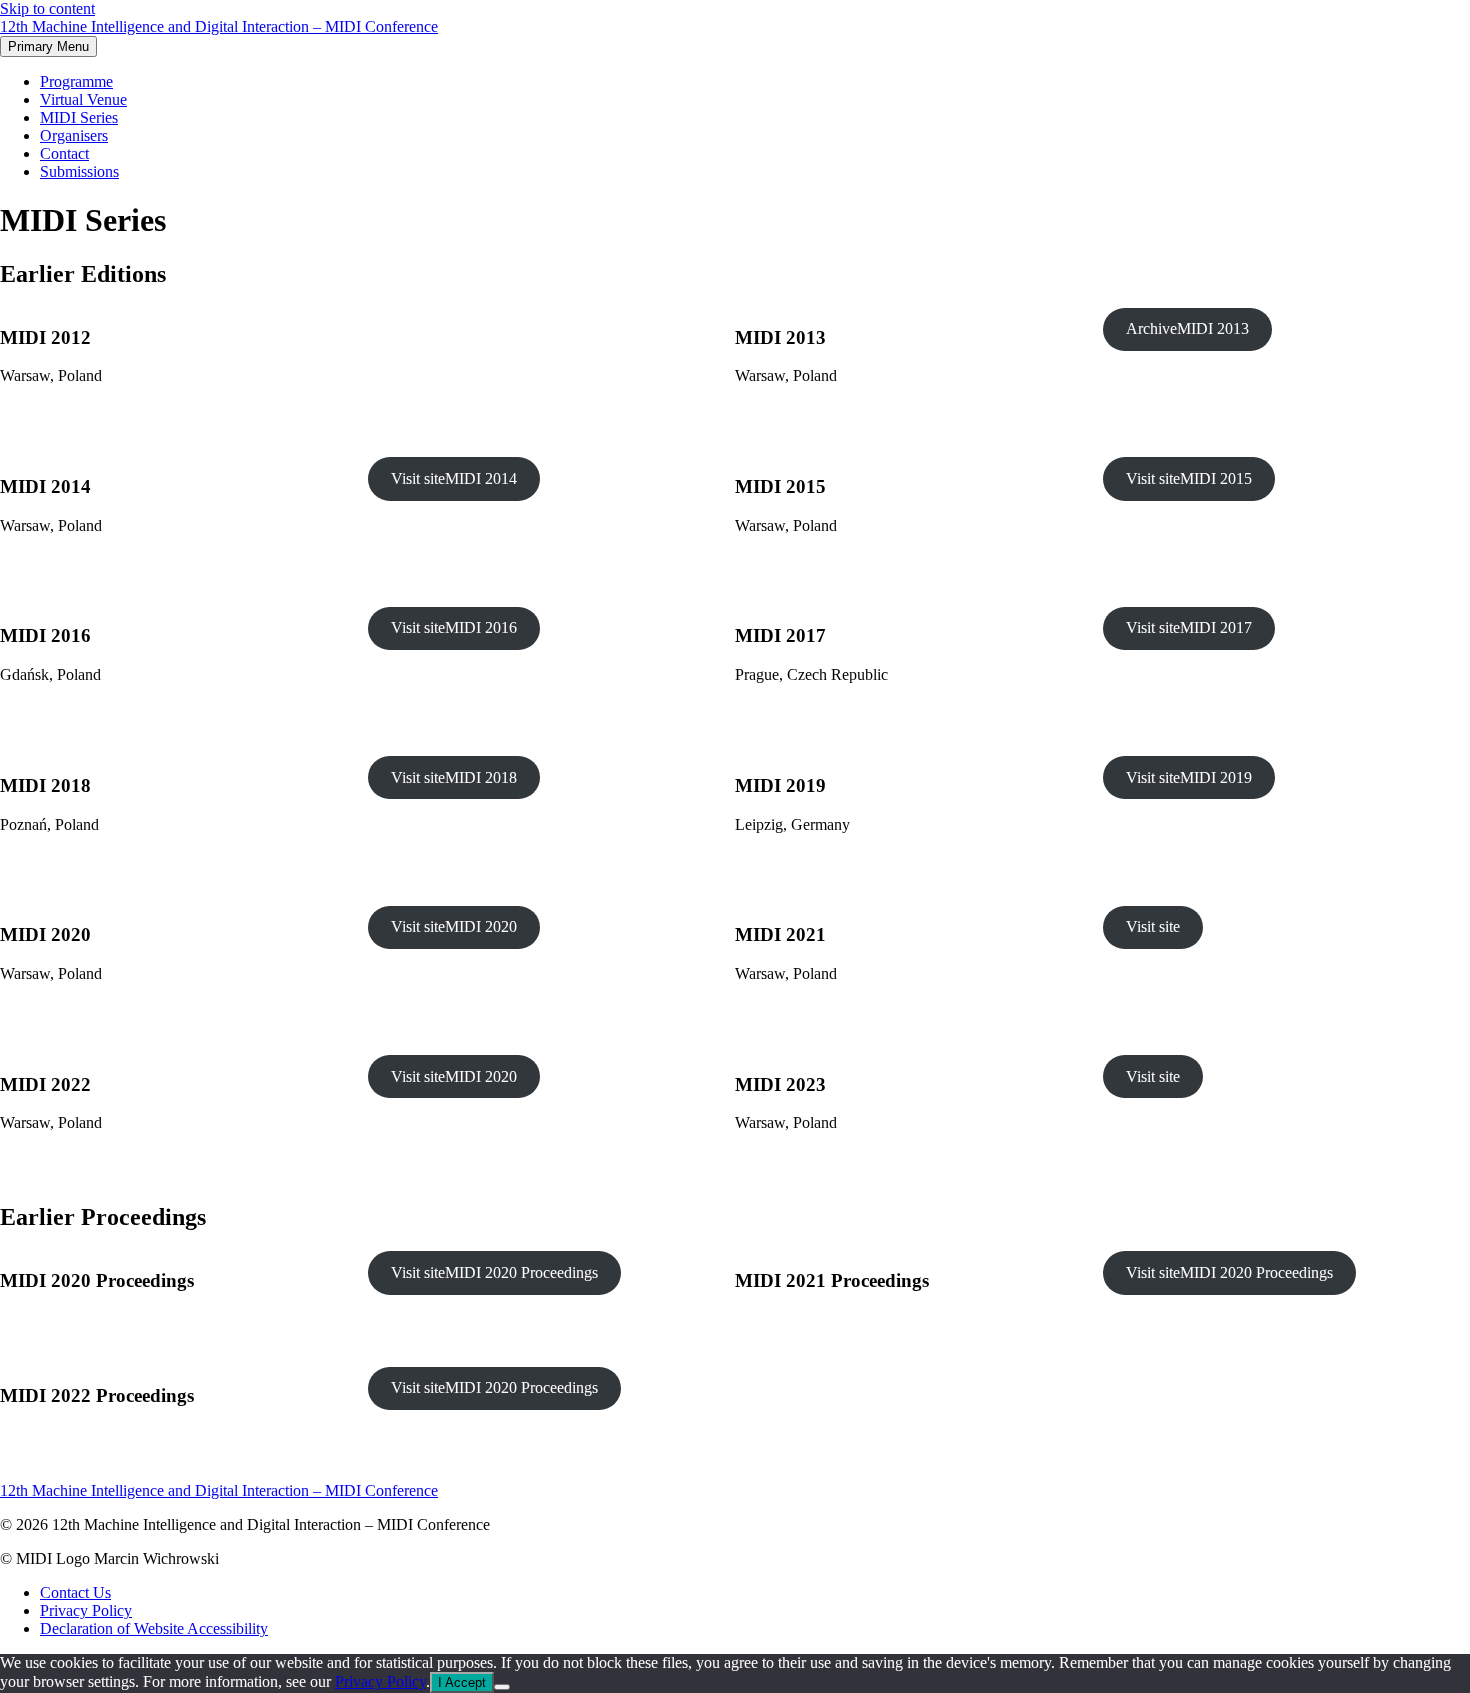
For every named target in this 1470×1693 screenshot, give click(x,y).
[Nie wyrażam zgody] (502, 1687)
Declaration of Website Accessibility (154, 1628)
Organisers (74, 135)
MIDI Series (79, 117)
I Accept (462, 1682)
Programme (76, 81)
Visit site (454, 478)
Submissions (79, 171)
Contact (64, 153)
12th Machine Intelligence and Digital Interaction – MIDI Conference (219, 26)
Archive (1187, 328)
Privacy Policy (86, 1610)
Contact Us (75, 1592)
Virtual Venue (83, 99)
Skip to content (47, 8)
